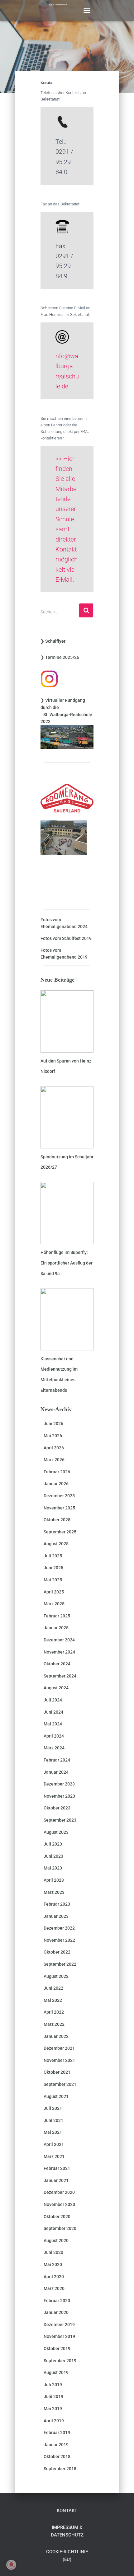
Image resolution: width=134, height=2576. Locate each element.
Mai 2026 (53, 1436)
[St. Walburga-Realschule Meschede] (60, 11)
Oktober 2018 (57, 2456)
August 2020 (56, 2241)
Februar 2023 (57, 1904)
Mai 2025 (53, 1580)
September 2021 (60, 2084)
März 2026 (54, 1460)
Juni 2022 (53, 1988)
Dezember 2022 (59, 1928)
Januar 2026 (56, 1484)
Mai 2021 (53, 2132)
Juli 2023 (53, 1844)
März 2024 (54, 1748)
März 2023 (54, 1892)
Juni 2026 (53, 1424)
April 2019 (54, 2421)
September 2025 (60, 1532)
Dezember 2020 (59, 2192)
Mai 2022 (53, 2000)
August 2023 (56, 1832)
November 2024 (59, 1652)
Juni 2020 (53, 2252)
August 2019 (56, 2372)
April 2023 (54, 1880)
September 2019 (60, 2361)
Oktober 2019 (57, 2348)
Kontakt (67, 2511)
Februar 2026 (57, 1472)
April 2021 (54, 2144)
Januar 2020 (56, 2312)
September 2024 (60, 1676)
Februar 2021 (57, 2168)
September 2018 (60, 2469)
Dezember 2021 (59, 2048)
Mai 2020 (53, 2264)
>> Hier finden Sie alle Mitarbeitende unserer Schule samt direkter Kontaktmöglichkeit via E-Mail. (67, 519)
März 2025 (54, 1604)
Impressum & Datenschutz (67, 2531)
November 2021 (59, 2060)
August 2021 (56, 2096)
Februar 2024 (57, 1760)
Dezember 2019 (59, 2325)
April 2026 (54, 1448)
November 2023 (59, 1796)
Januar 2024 (56, 1772)
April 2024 (54, 1736)
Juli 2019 (53, 2385)
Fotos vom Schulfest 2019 (66, 938)
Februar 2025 (57, 1616)
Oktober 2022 (57, 1952)
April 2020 (54, 2277)
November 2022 (59, 1940)
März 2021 (54, 2156)
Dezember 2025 (59, 1496)
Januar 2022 (56, 2036)
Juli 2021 (53, 2108)
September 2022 (60, 1964)
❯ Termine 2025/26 (60, 657)
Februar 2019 (57, 2433)
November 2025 (59, 1508)
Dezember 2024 (59, 1640)
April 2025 (54, 1592)
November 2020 (59, 2204)
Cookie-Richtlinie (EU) (67, 2555)
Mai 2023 (53, 1868)
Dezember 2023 (59, 1784)
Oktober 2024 (57, 1664)
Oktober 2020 (57, 2217)
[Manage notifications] (11, 2565)
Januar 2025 (56, 1628)
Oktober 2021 (57, 2072)
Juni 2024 (53, 1712)
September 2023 (60, 1820)
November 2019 (59, 2336)
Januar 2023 (56, 1916)
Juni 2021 (53, 2120)
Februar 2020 (57, 2301)
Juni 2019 (53, 2396)
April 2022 (54, 2012)
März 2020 (54, 2288)
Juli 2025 (53, 1556)
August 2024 (56, 1688)
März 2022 (54, 2024)
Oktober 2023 (57, 1808)
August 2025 (56, 1544)
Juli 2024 (53, 1700)
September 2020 (60, 2228)
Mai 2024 (53, 1724)
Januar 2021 (56, 2180)
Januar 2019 (56, 2445)
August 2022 (56, 1976)
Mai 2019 (53, 2409)
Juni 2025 (53, 1568)
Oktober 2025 (57, 1520)
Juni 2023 (53, 1856)
